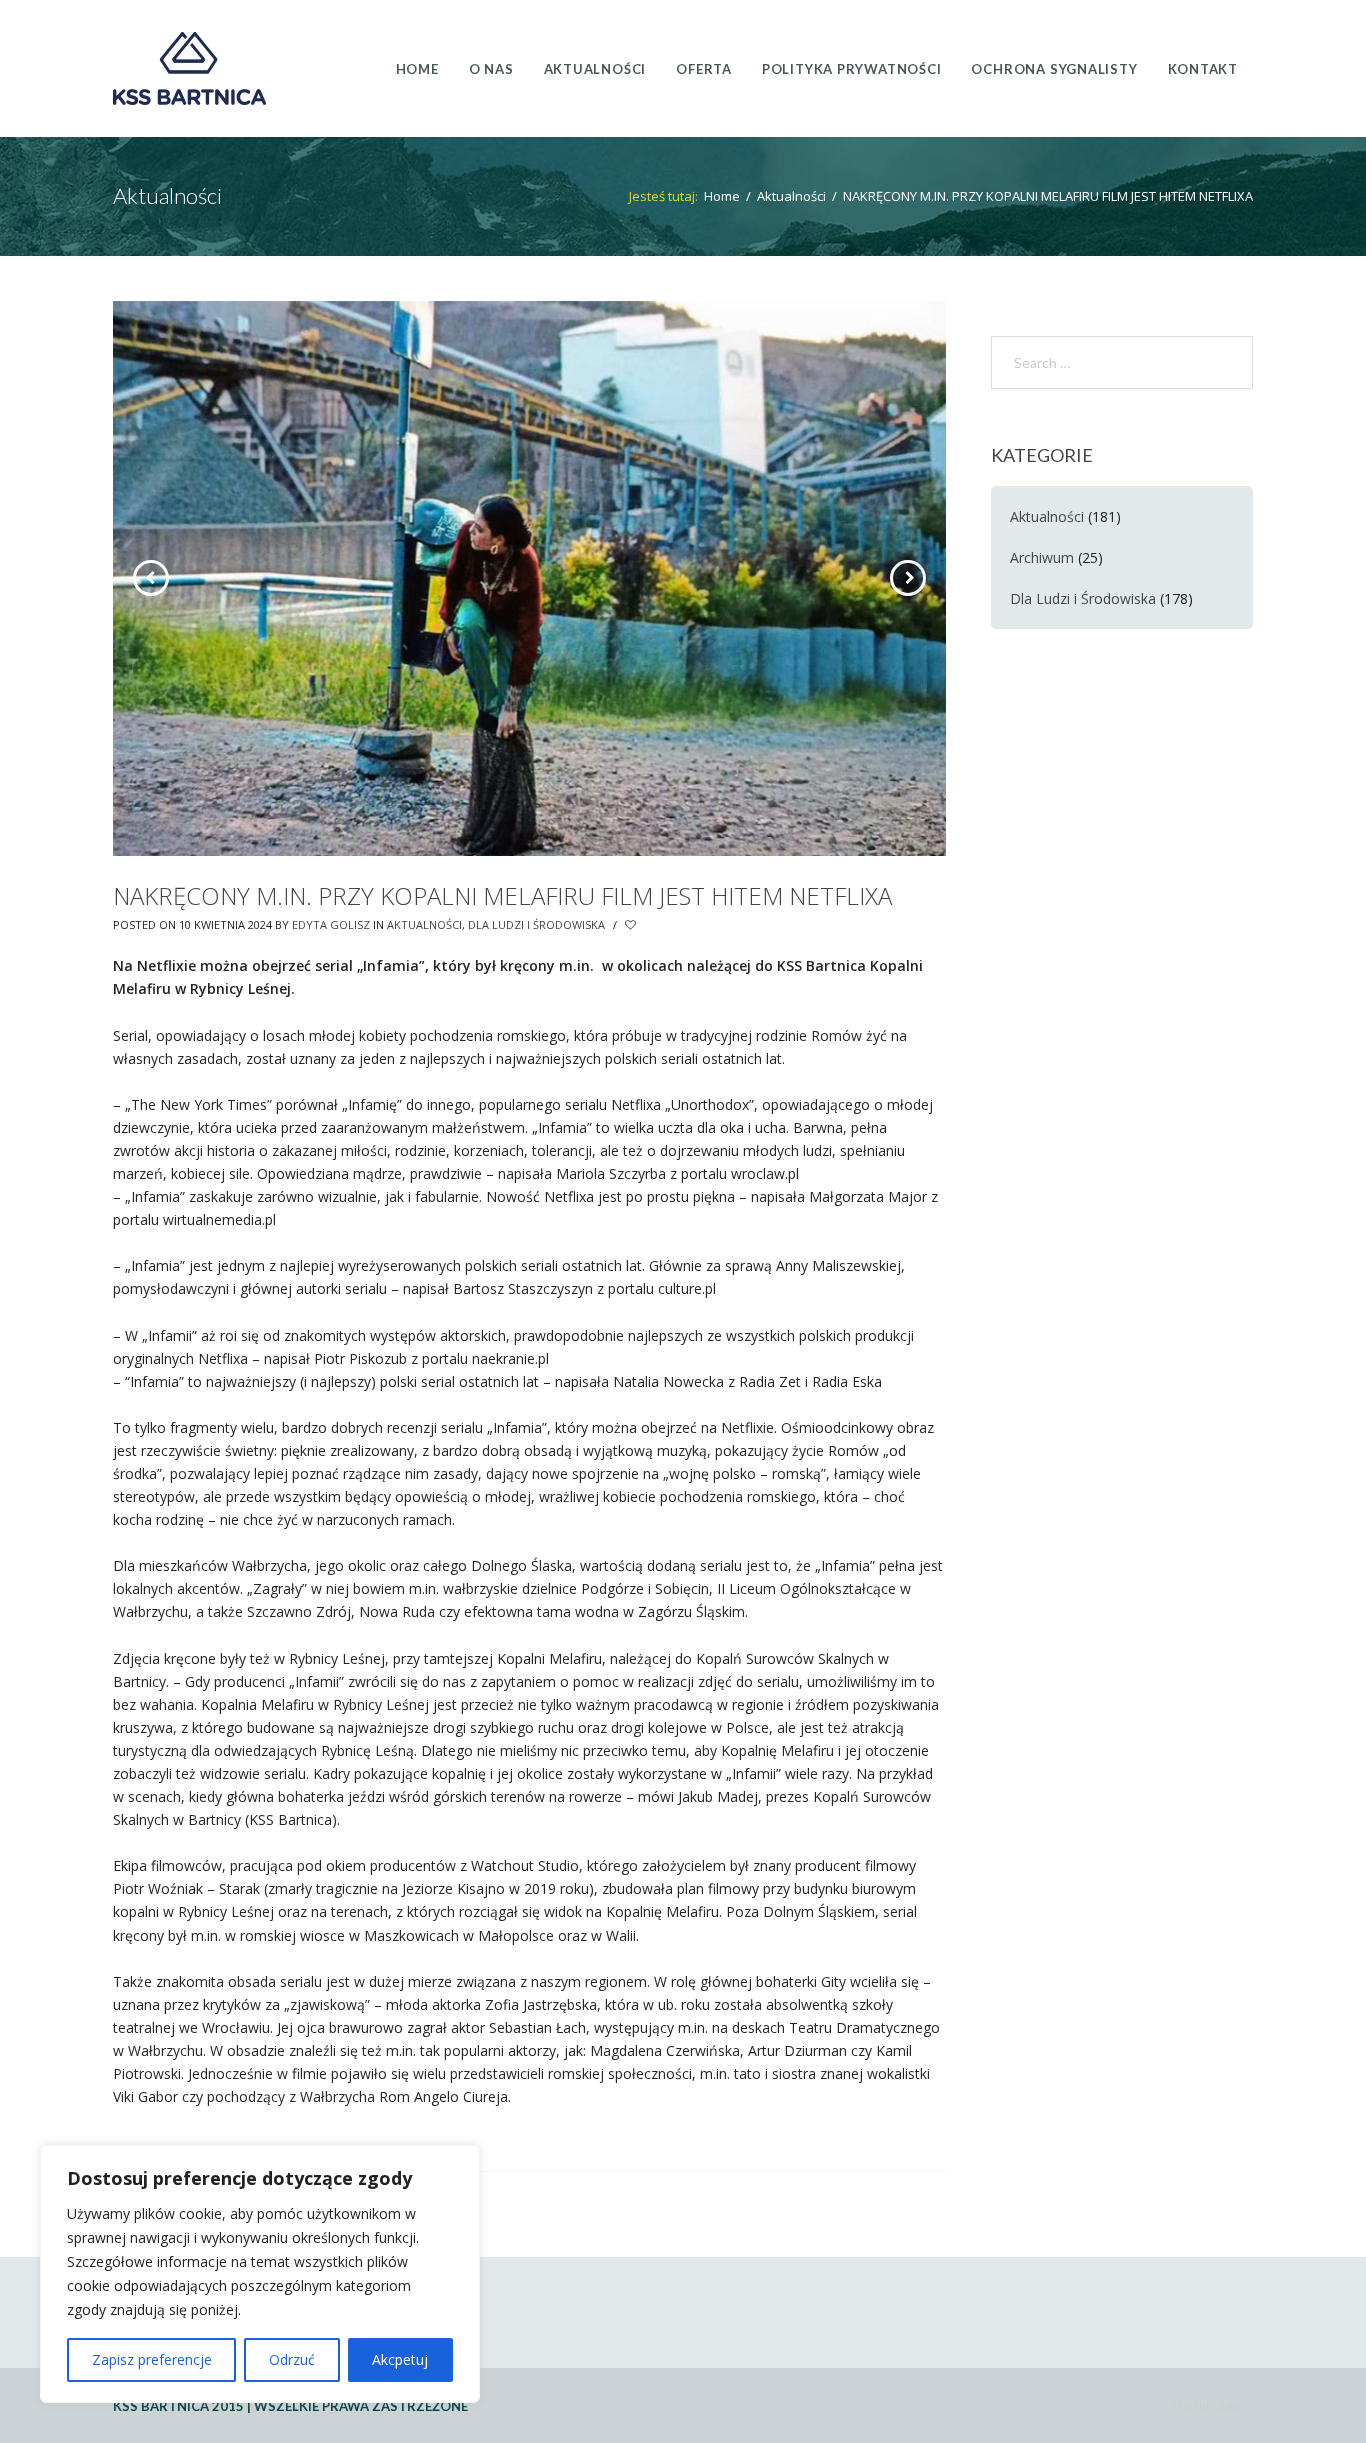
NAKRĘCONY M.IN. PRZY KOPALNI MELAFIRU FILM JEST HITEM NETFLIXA (502, 895)
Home (722, 196)
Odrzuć (292, 2359)
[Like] (632, 925)
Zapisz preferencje (152, 2359)
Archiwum (1042, 557)
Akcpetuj (400, 2359)
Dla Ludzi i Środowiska (536, 924)
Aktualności (791, 196)
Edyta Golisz (331, 924)
